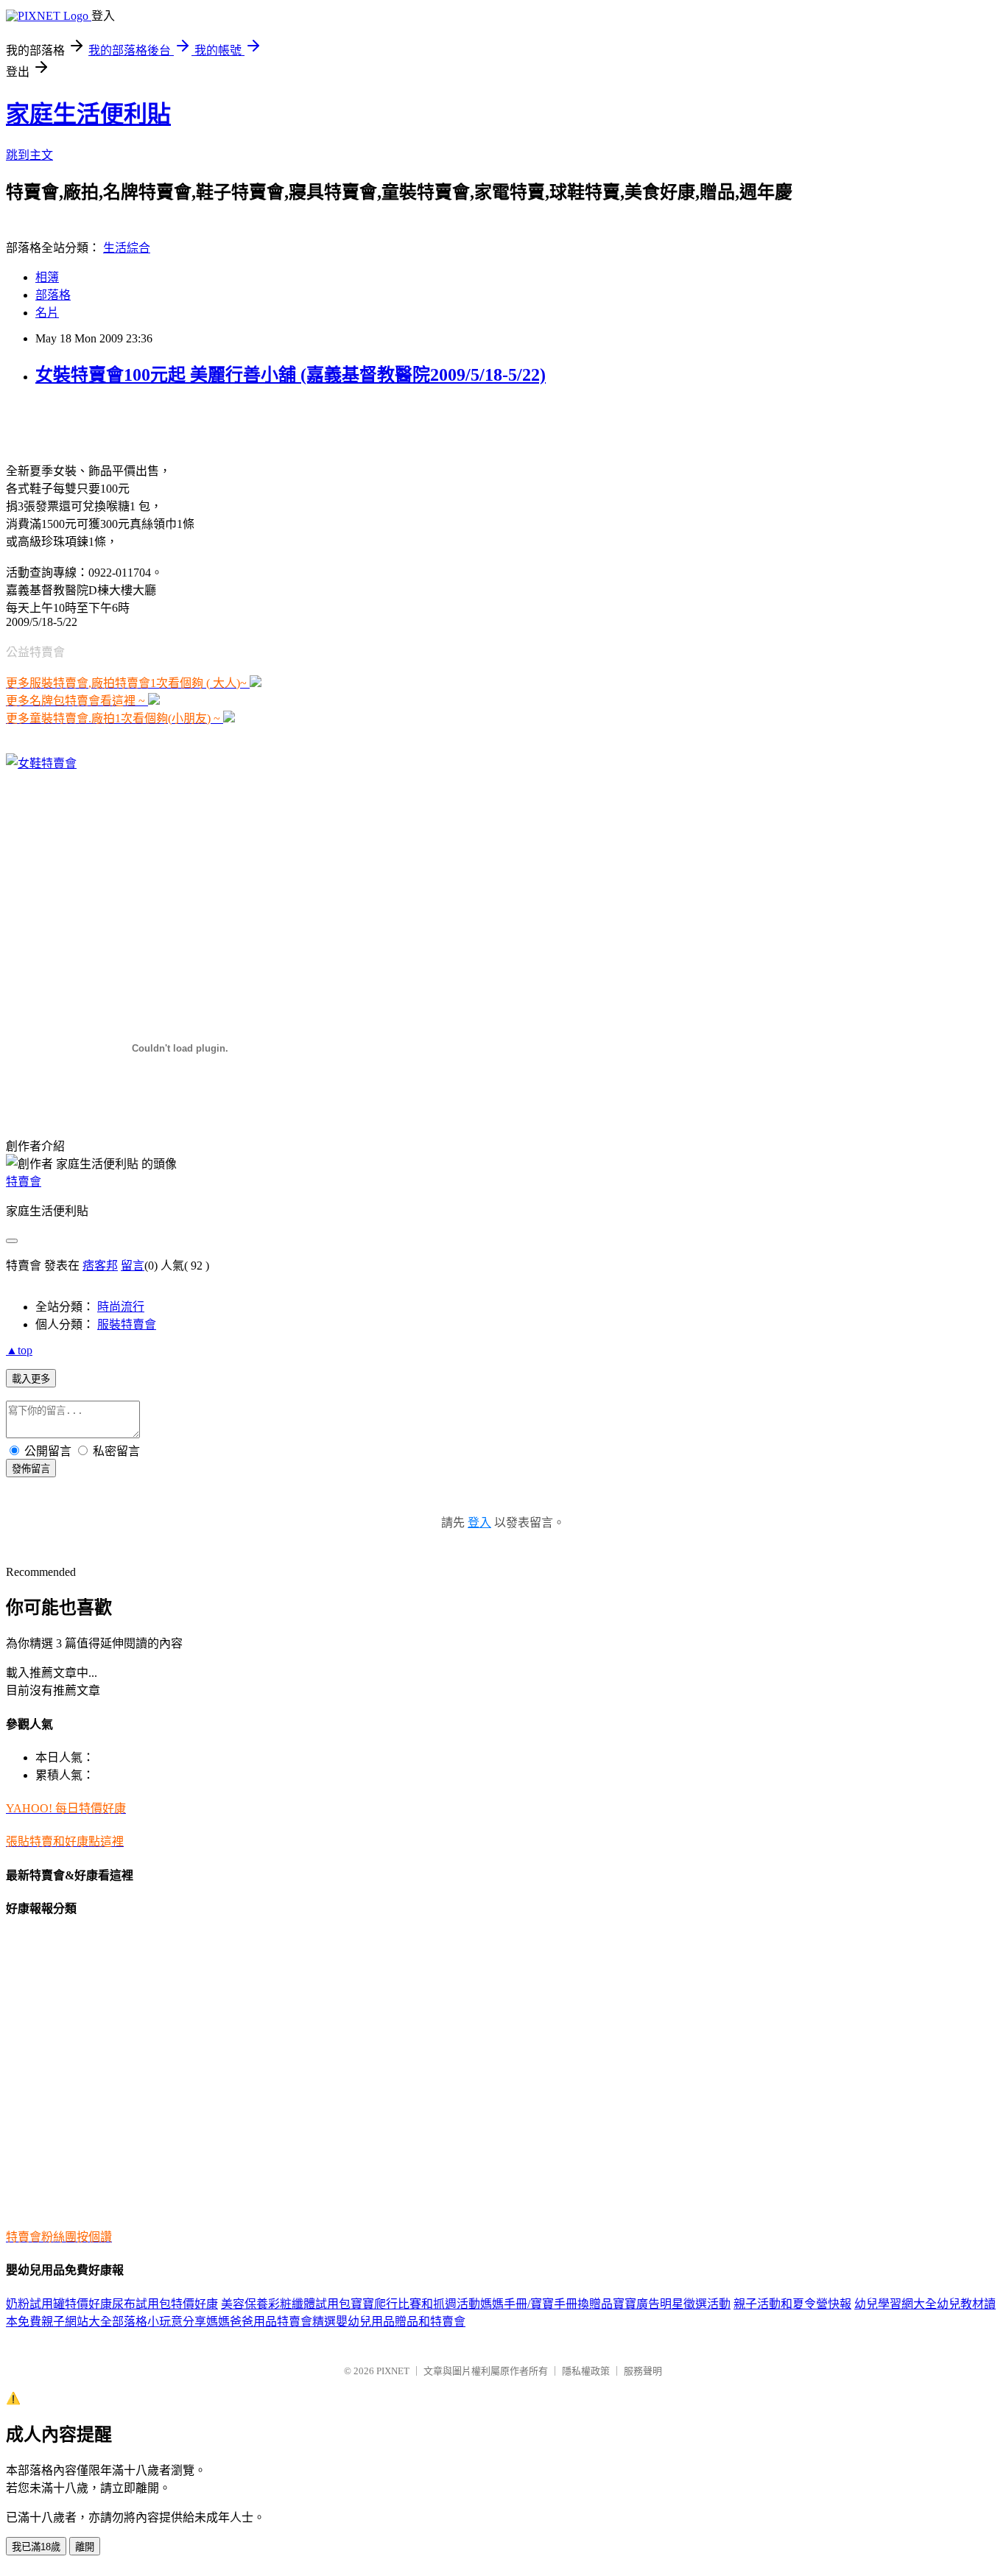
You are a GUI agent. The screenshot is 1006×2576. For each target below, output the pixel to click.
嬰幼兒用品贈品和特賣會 (401, 2322)
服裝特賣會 (127, 1324)
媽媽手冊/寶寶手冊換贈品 (546, 2304)
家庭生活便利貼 (88, 114)
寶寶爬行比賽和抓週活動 (415, 2304)
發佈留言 (31, 1469)
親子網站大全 (77, 2322)
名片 (47, 313)
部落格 (53, 295)
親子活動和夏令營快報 (792, 2304)
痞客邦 (100, 1266)
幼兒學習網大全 (896, 2304)
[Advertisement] (178, 423)
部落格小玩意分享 (159, 2322)
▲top (19, 1350)
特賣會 (24, 1182)
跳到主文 (29, 155)
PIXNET (393, 2371)
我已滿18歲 (36, 2547)
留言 (133, 1266)
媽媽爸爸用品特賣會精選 (271, 2322)
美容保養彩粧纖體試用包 (286, 2304)
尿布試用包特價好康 (165, 2304)
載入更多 (31, 1379)
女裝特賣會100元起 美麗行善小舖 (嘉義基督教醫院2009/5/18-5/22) (291, 375)
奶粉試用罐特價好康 (59, 2304)
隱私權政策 (586, 2371)
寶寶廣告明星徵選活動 (672, 2304)
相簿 (47, 277)
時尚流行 (121, 1307)
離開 (85, 2547)
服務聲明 (643, 2371)
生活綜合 (127, 248)
